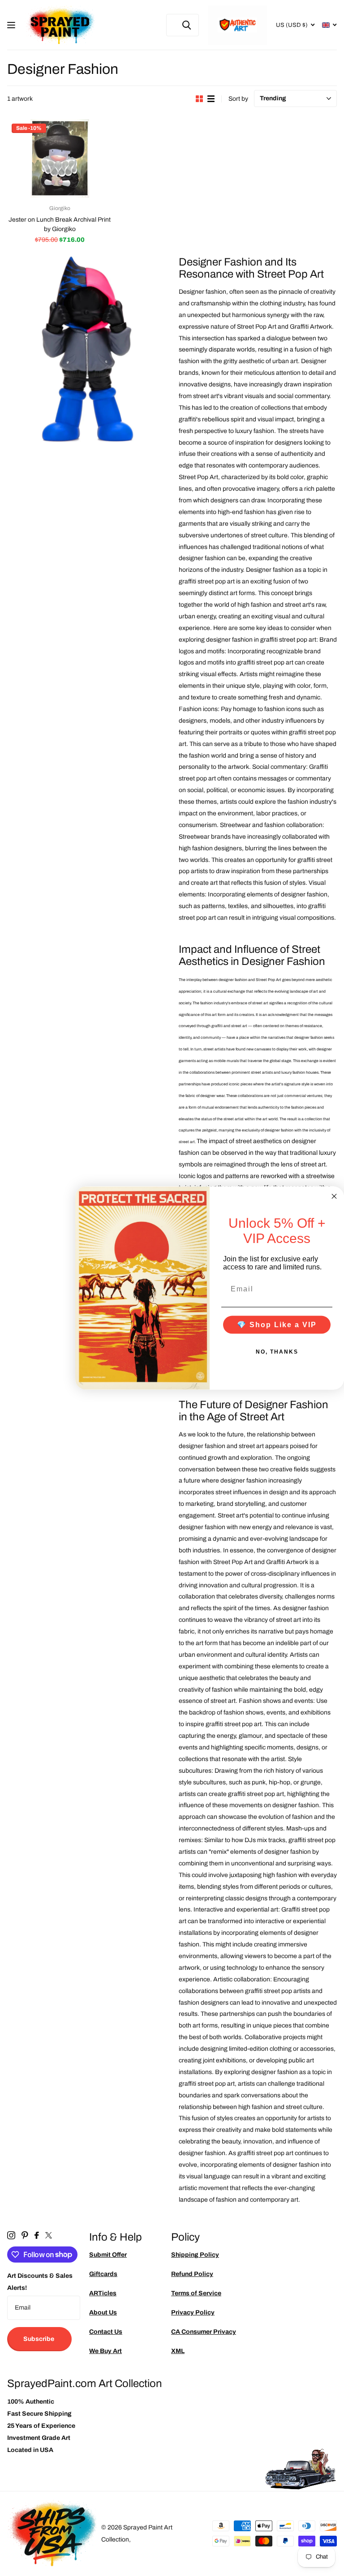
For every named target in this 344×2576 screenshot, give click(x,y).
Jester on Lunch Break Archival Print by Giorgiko (60, 224)
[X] (49, 2235)
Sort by (238, 99)
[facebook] (37, 2235)
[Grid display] (199, 99)
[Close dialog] (334, 1196)
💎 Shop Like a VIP (277, 1325)
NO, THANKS (277, 1352)
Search (187, 25)
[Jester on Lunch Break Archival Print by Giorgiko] (60, 159)
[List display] (211, 99)
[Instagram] (11, 2235)
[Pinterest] (25, 2235)
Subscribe (39, 2339)
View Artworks (12, 25)
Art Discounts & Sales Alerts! (40, 2282)
